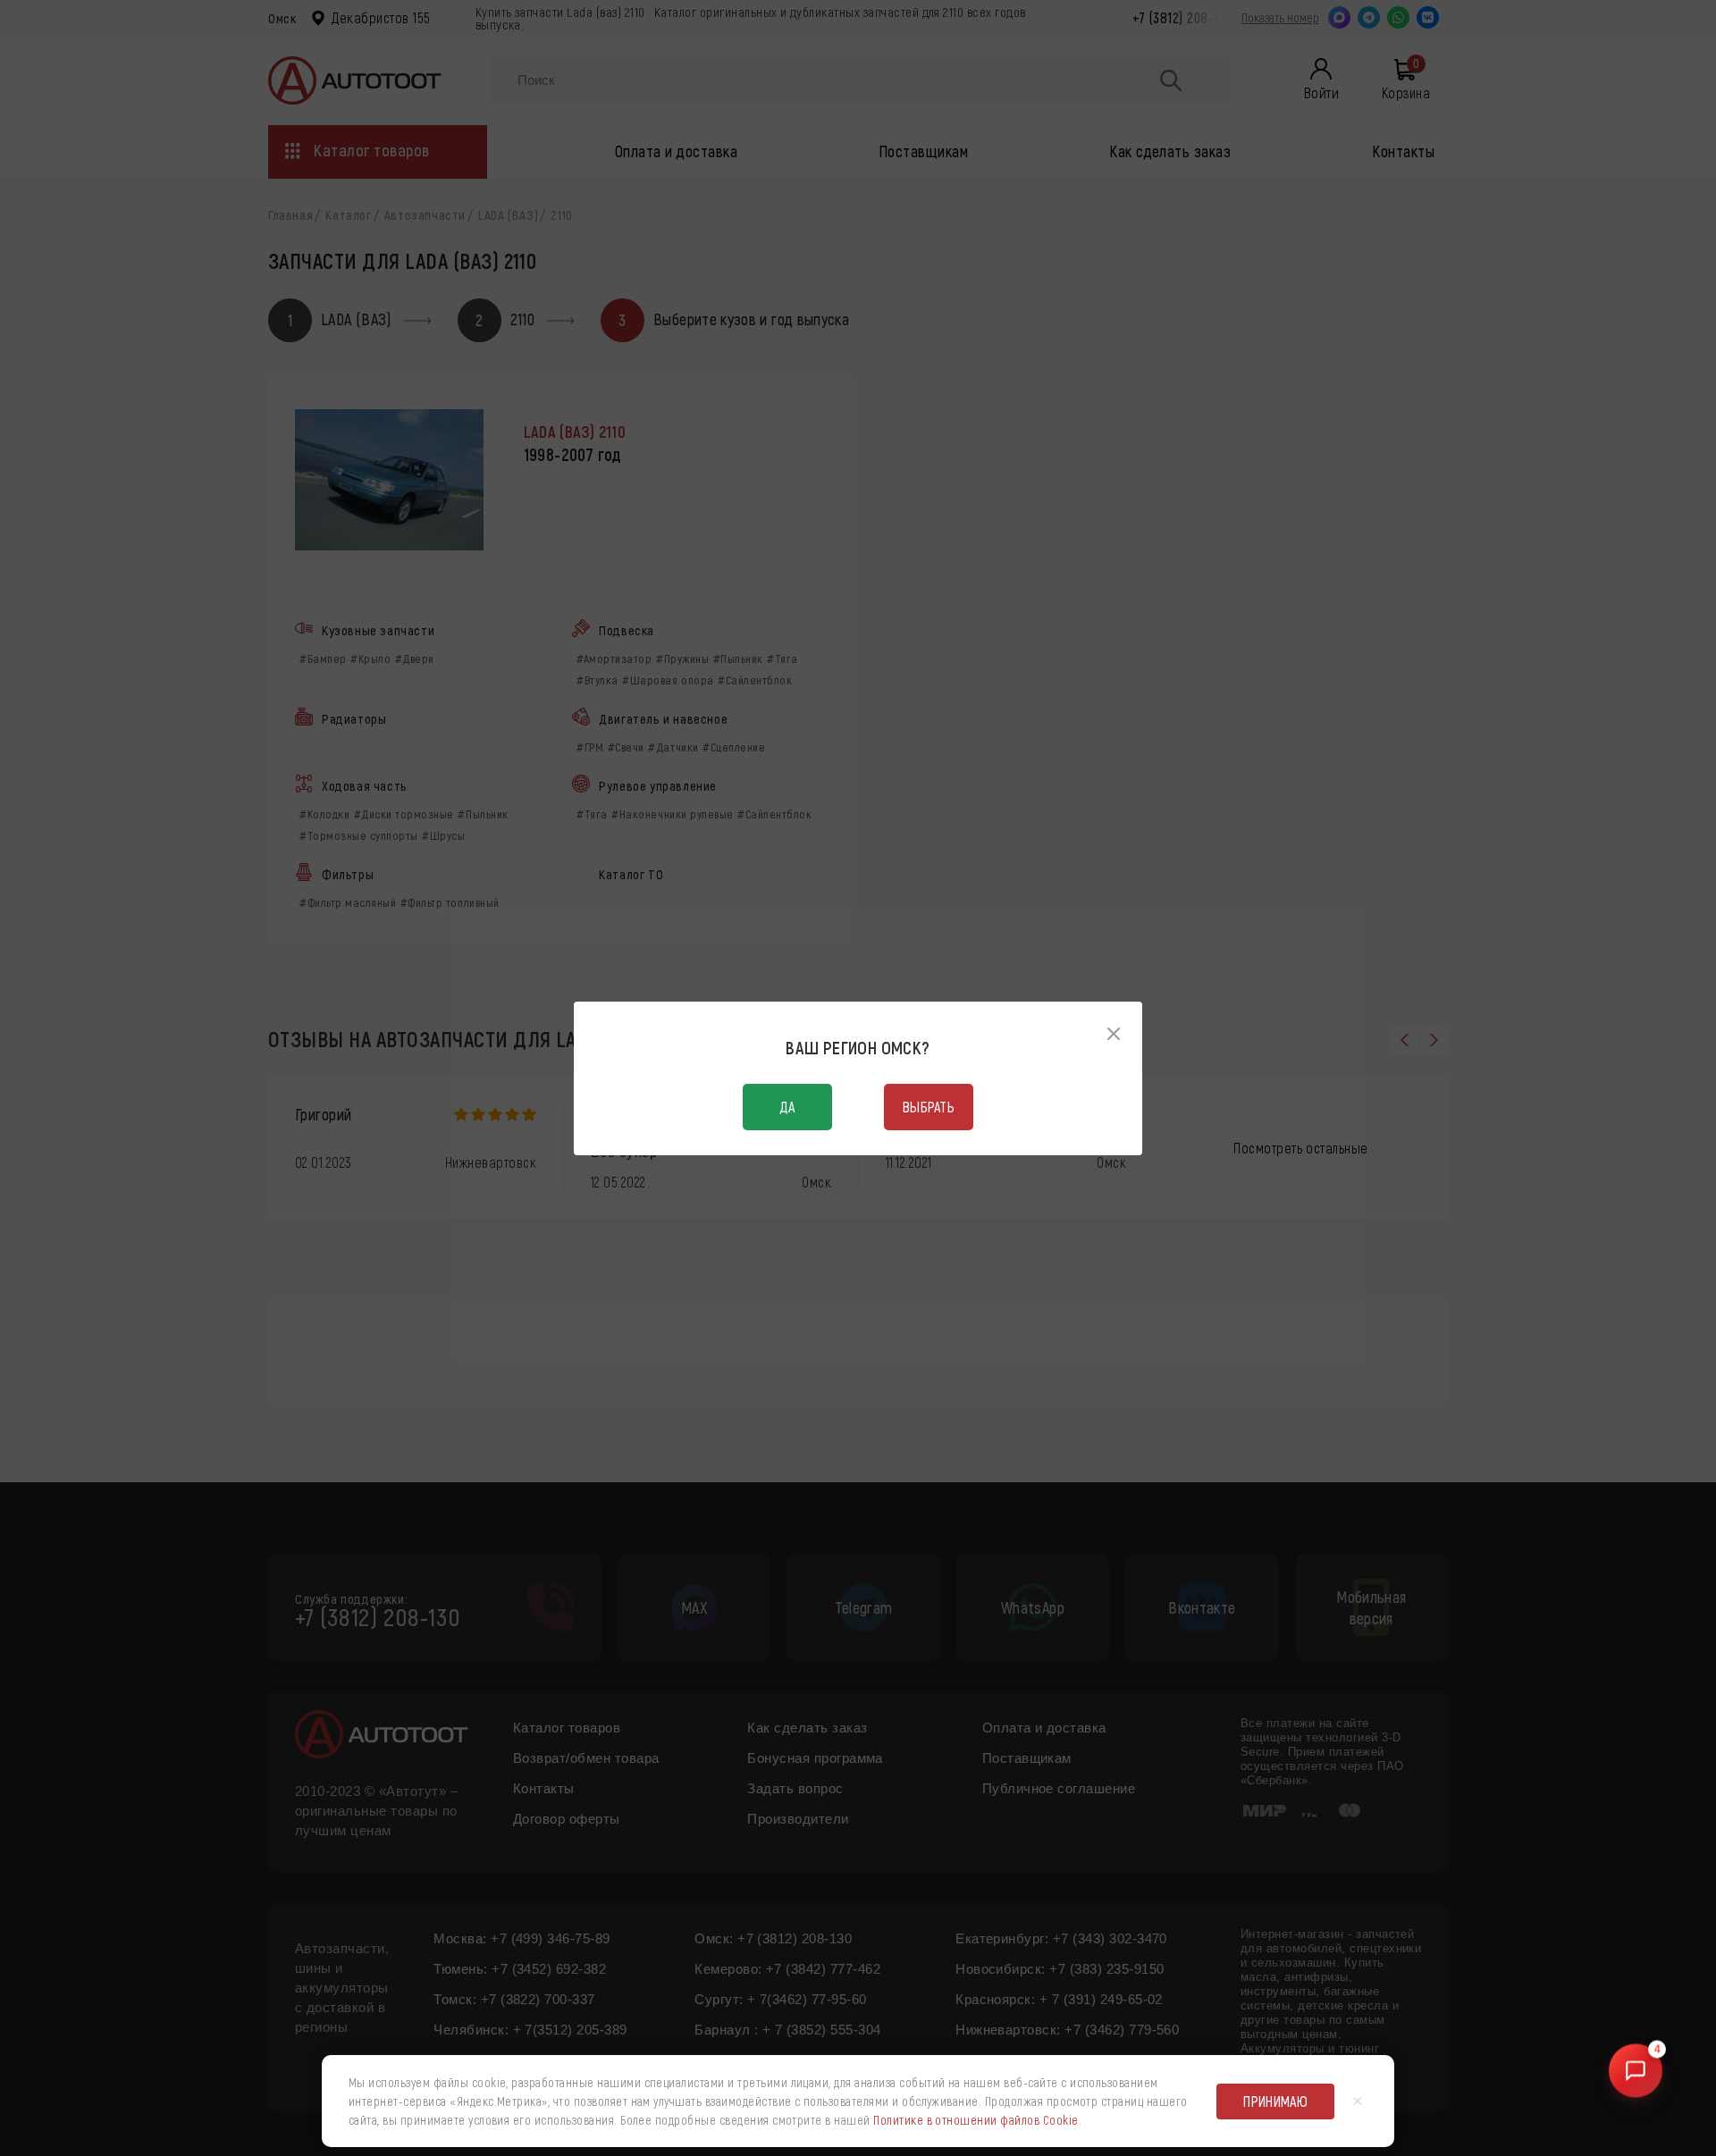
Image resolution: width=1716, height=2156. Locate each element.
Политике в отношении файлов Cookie (976, 2120)
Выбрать (929, 1107)
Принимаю (1275, 2101)
